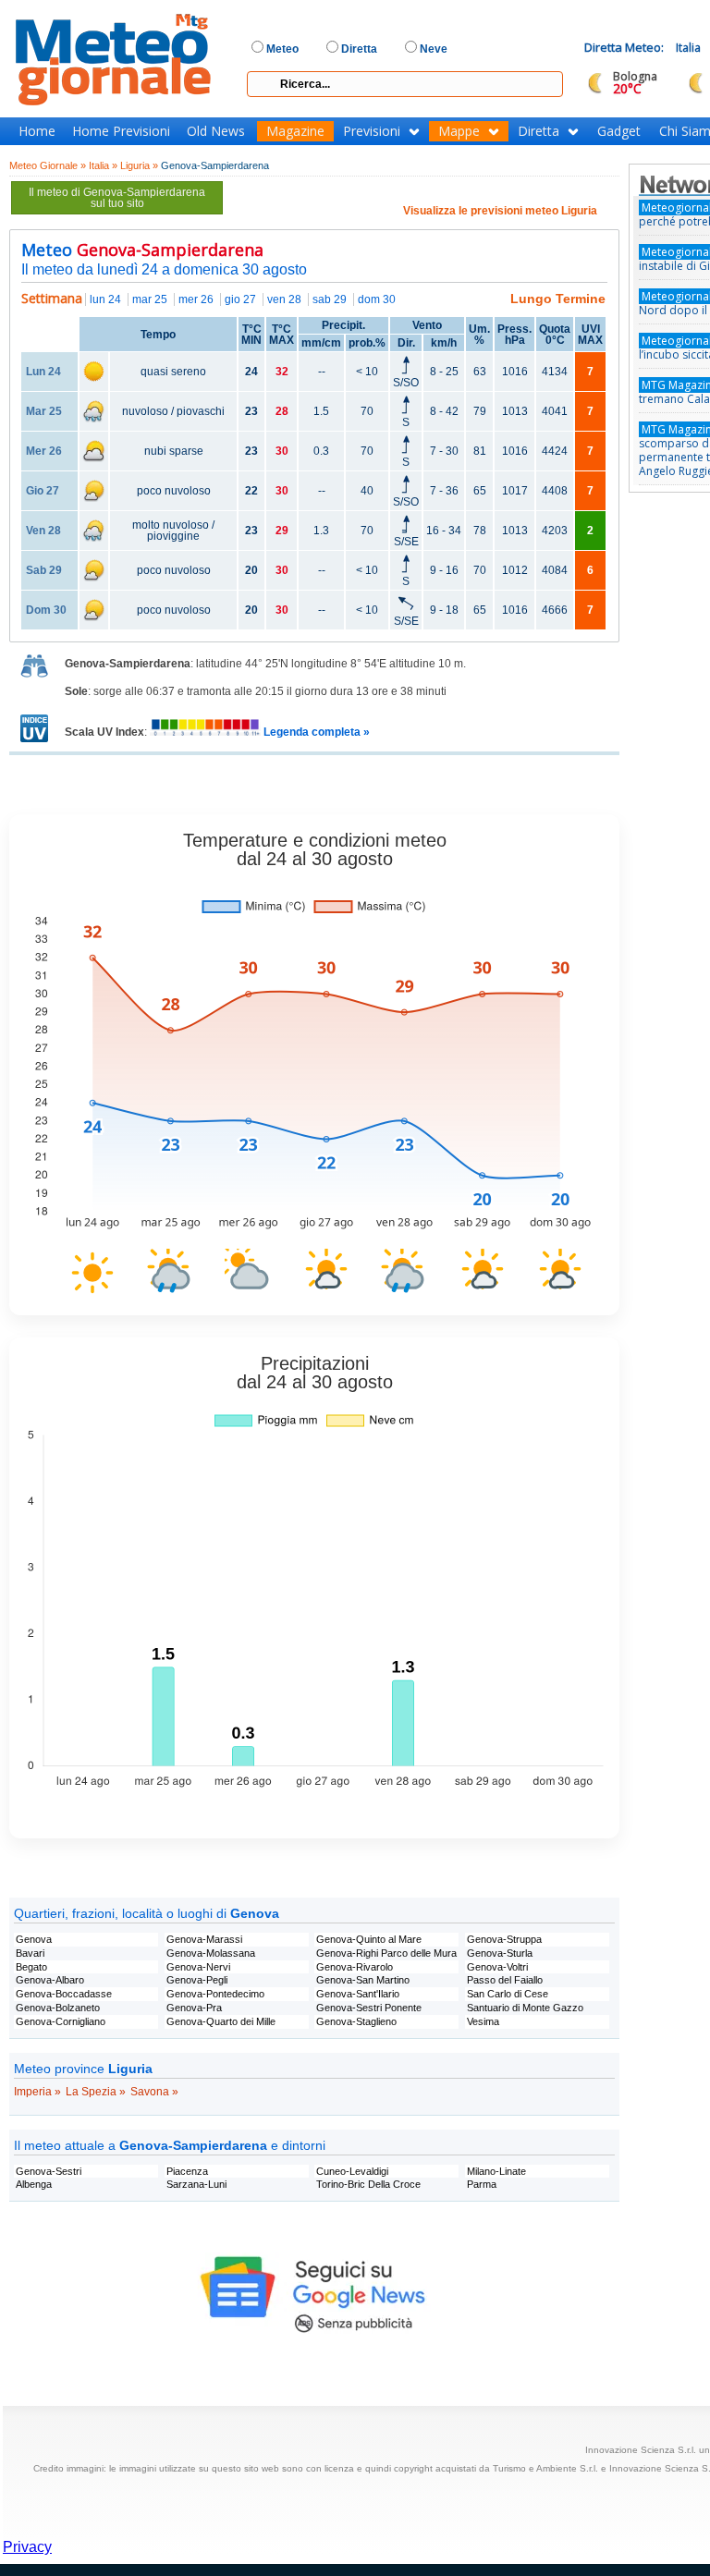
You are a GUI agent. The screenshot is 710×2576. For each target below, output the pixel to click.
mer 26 (196, 299)
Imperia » (37, 2092)
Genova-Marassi (204, 1939)
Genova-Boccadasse (64, 1994)
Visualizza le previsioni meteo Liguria (500, 211)
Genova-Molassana (211, 1953)
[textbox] (405, 84)
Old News (216, 131)
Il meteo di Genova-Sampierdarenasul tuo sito (117, 198)
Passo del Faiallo (505, 1980)
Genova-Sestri (49, 2171)
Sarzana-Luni (196, 2184)
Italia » (103, 165)
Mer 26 (44, 451)
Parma (482, 2184)
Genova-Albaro (50, 1980)
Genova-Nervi (198, 1967)
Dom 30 (46, 610)
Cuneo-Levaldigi (352, 2171)
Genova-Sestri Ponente (369, 2008)
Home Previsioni (121, 131)
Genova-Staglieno (356, 2021)
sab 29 (330, 299)
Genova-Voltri (497, 1967)
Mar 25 (44, 411)
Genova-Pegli (197, 1980)
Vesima (483, 2021)
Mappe (459, 131)
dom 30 (377, 299)
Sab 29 (44, 570)
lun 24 (105, 299)
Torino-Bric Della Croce (368, 2184)
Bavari (30, 1953)
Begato (31, 1967)
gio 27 (240, 299)
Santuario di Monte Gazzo (525, 2008)
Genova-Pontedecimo (215, 1994)
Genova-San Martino (363, 1980)
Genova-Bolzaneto (58, 2008)
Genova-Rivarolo (355, 1967)
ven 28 (284, 299)
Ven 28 (43, 531)
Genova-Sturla (500, 1953)
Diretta (539, 131)
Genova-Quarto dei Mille (221, 2021)
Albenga (34, 2184)
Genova (34, 1939)
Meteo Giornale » (48, 165)
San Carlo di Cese (508, 1994)
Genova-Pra (194, 2008)
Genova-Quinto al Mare (369, 1939)
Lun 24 (43, 372)
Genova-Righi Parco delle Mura (386, 1953)
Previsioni (372, 131)
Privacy (27, 2547)
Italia (688, 48)
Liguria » (139, 165)
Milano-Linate (496, 2171)
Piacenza (187, 2171)
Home (37, 131)
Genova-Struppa (504, 1939)
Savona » (154, 2092)
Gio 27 (43, 491)
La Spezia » (96, 2092)
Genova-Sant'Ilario (358, 1994)
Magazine (295, 131)
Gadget (619, 131)
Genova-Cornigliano (61, 2021)
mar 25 (150, 299)
